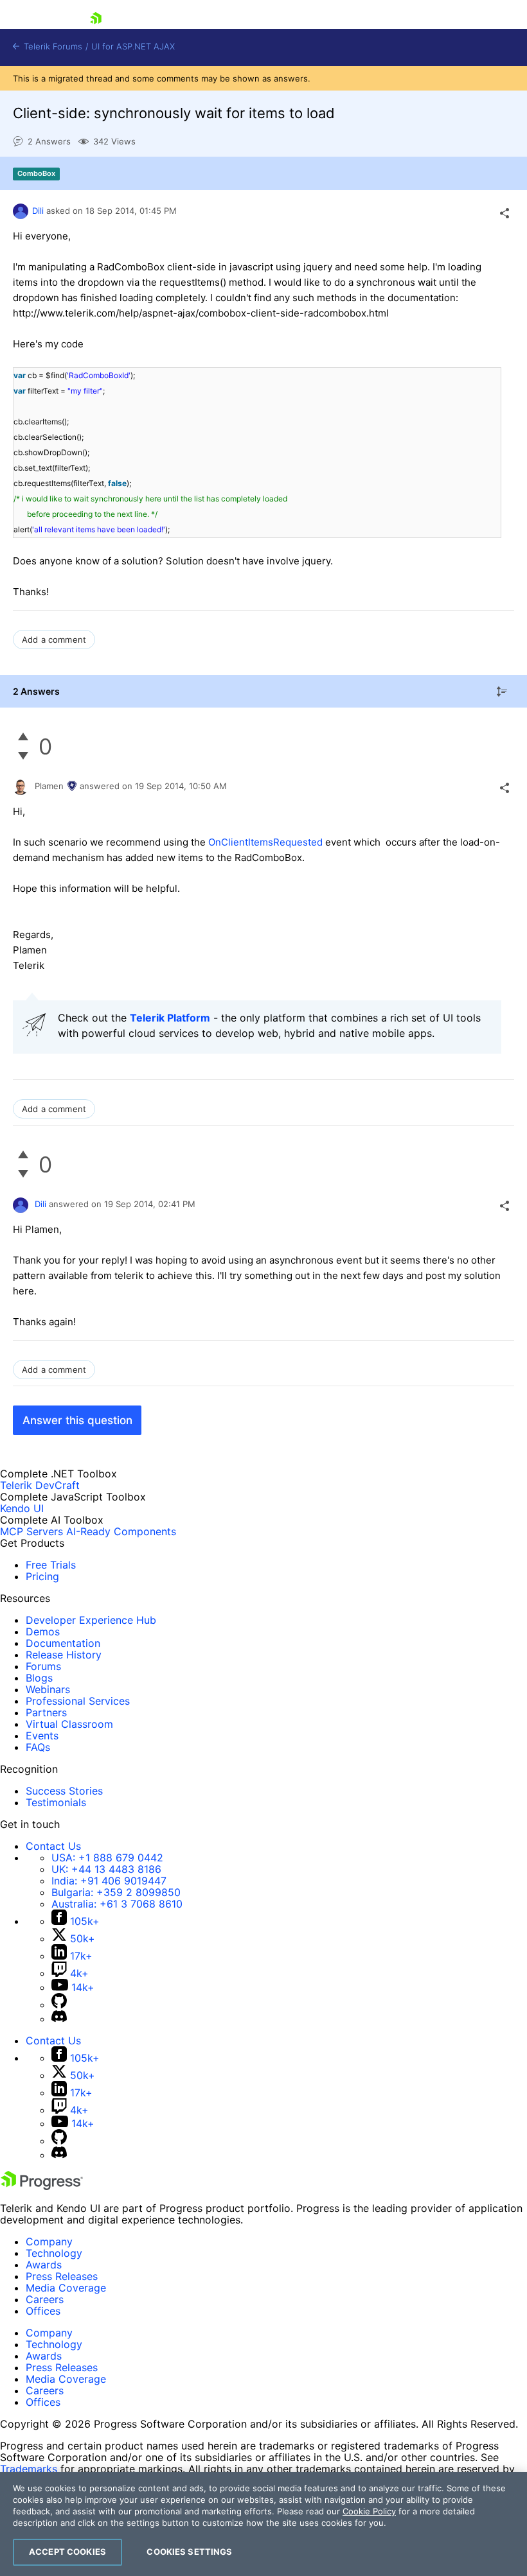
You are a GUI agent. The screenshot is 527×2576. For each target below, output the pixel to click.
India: (109, 1881)
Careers (45, 2299)
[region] (263, 2524)
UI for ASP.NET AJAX (133, 47)
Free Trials (51, 1565)
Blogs (39, 1678)
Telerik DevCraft (40, 1485)
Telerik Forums (52, 47)
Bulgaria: (116, 1892)
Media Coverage (66, 2288)
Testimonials (56, 1802)
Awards (44, 2265)
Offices (43, 2311)
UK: (106, 1869)
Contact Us (53, 1846)
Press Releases (62, 2276)
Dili (38, 211)
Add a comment (54, 640)
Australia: (117, 1904)
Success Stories (64, 1791)
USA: (107, 1858)
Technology (54, 2253)
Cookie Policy (369, 2511)
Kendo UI (22, 1508)
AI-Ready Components (121, 1531)
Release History (64, 1655)
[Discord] (59, 2019)
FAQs (38, 1747)
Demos (43, 1632)
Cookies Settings (189, 2552)
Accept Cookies (67, 2552)
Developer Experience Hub (91, 1620)
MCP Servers (31, 1531)
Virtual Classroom (69, 1724)
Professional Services (78, 1701)
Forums (43, 1666)
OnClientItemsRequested (265, 842)
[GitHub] (59, 2005)
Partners (46, 1712)
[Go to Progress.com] (42, 2186)
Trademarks (29, 2469)
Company (49, 2241)
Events (42, 1736)
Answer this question (77, 1420)
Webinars (48, 1689)
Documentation (63, 1643)
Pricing (42, 1576)
